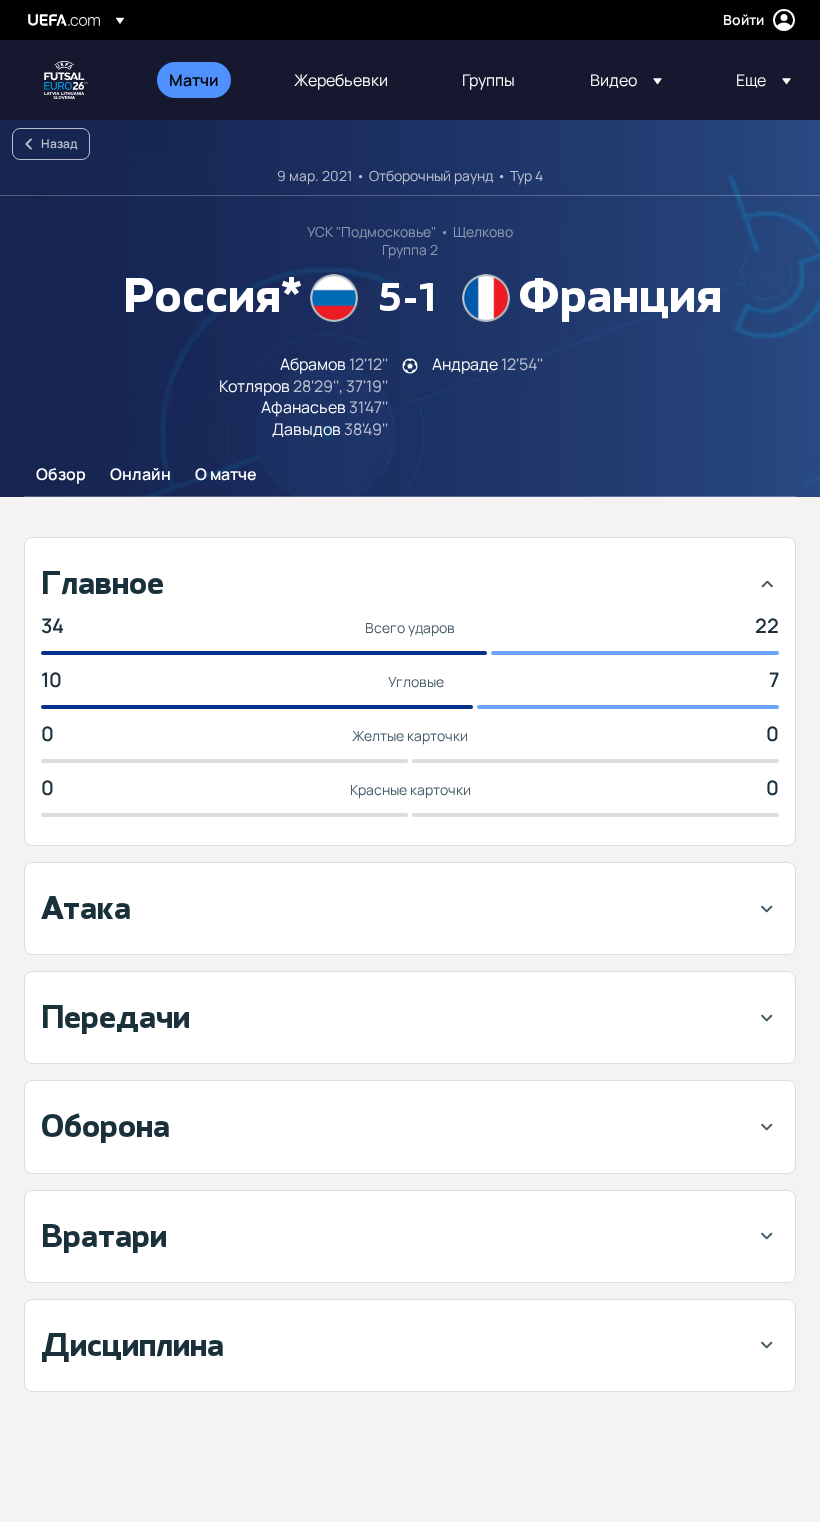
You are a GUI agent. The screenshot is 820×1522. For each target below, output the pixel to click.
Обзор (61, 475)
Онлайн (140, 475)
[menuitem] (206, 80)
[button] (626, 80)
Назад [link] (59, 143)
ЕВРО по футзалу (66, 80)
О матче (226, 475)
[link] (194, 80)
